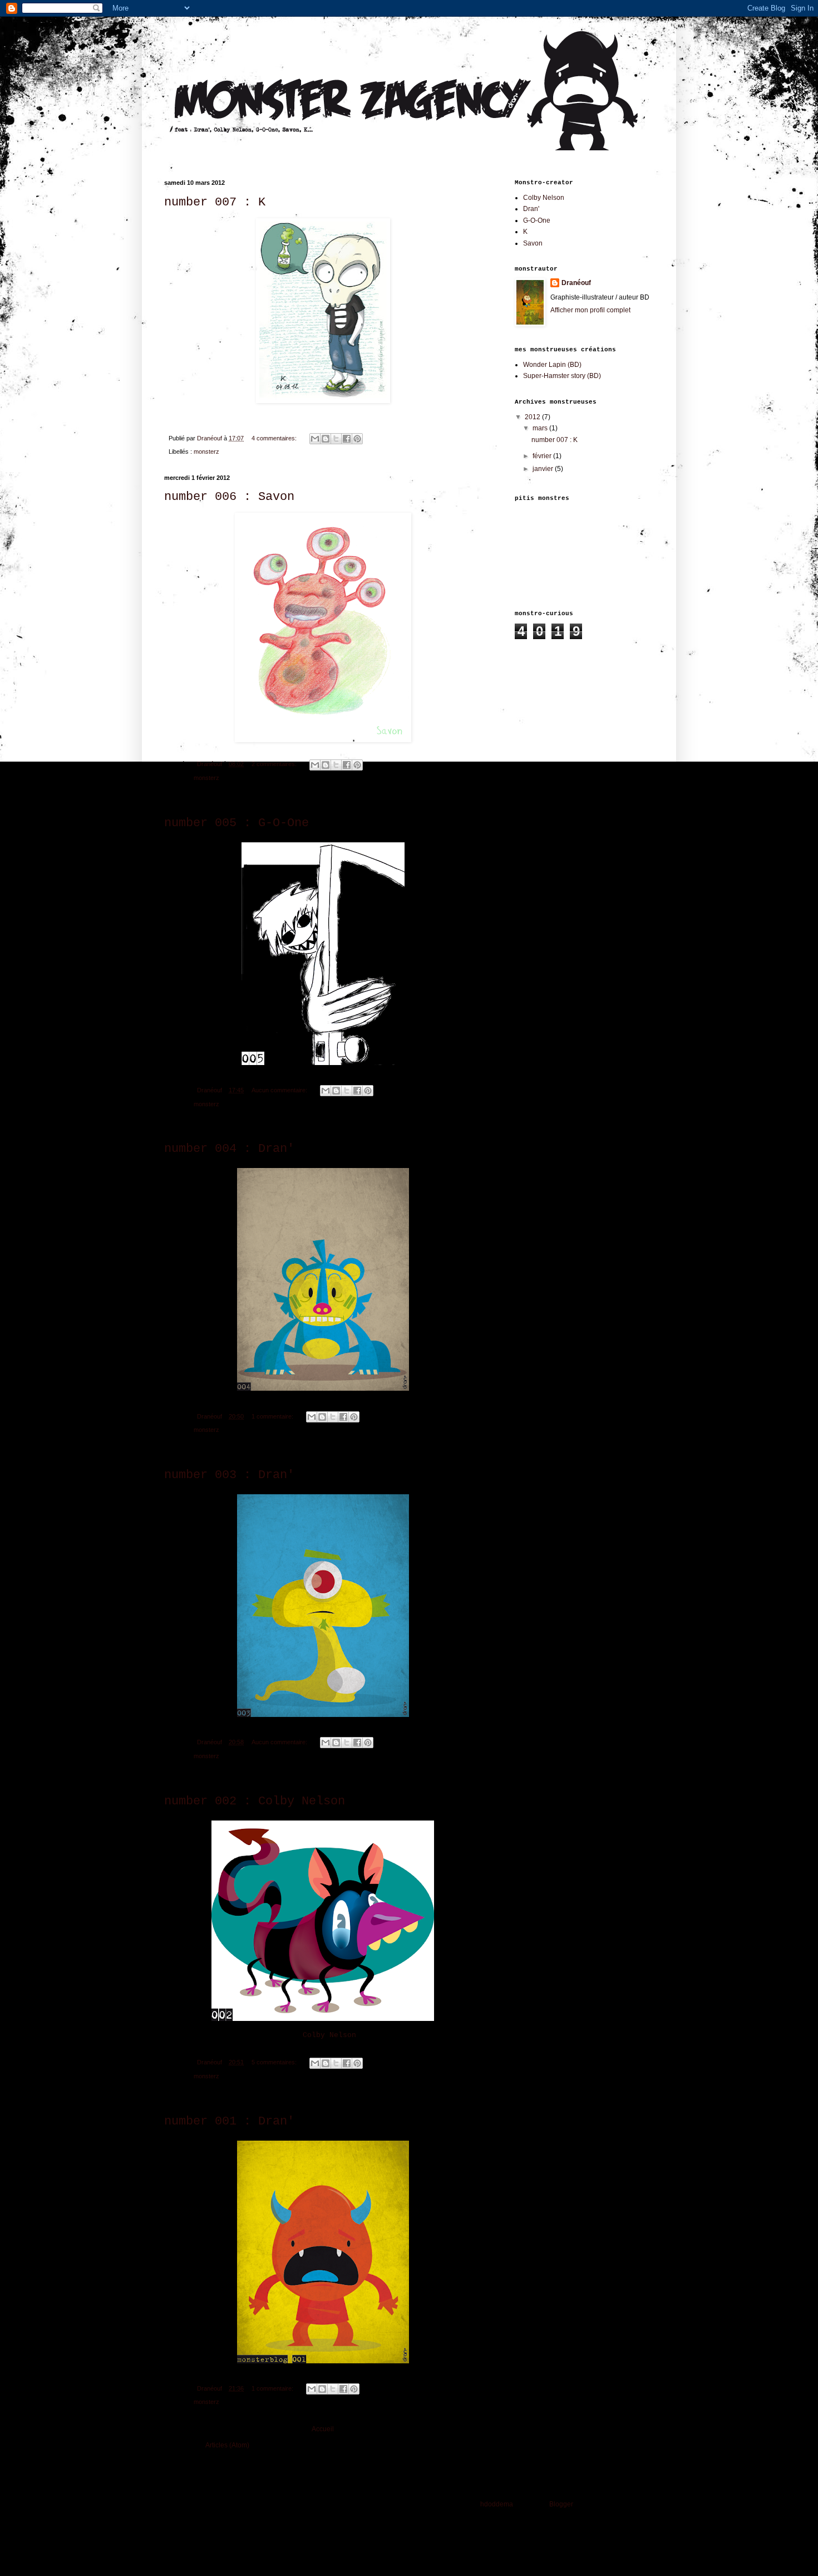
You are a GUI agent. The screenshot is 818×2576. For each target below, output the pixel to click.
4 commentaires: (275, 438)
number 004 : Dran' (229, 1149)
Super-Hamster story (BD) (562, 376)
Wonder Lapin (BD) (552, 365)
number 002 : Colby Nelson (255, 1801)
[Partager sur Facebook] (347, 439)
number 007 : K (215, 202)
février (543, 456)
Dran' (531, 209)
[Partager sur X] (336, 439)
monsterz (206, 452)
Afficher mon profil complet (590, 310)
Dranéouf (576, 283)
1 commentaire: (273, 1416)
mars (541, 428)
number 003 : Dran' (229, 1475)
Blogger (561, 2504)
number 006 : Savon (229, 497)
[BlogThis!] (326, 439)
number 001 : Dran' (229, 2121)
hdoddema (497, 2504)
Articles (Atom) (227, 2445)
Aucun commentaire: (280, 1090)
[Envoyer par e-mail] (315, 439)
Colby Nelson (329, 2035)
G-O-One (537, 220)
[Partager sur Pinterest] (357, 439)
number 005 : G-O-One (236, 823)
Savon (533, 243)
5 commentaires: (275, 2062)
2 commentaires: (275, 764)
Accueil (323, 2429)
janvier (544, 469)
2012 (533, 417)
